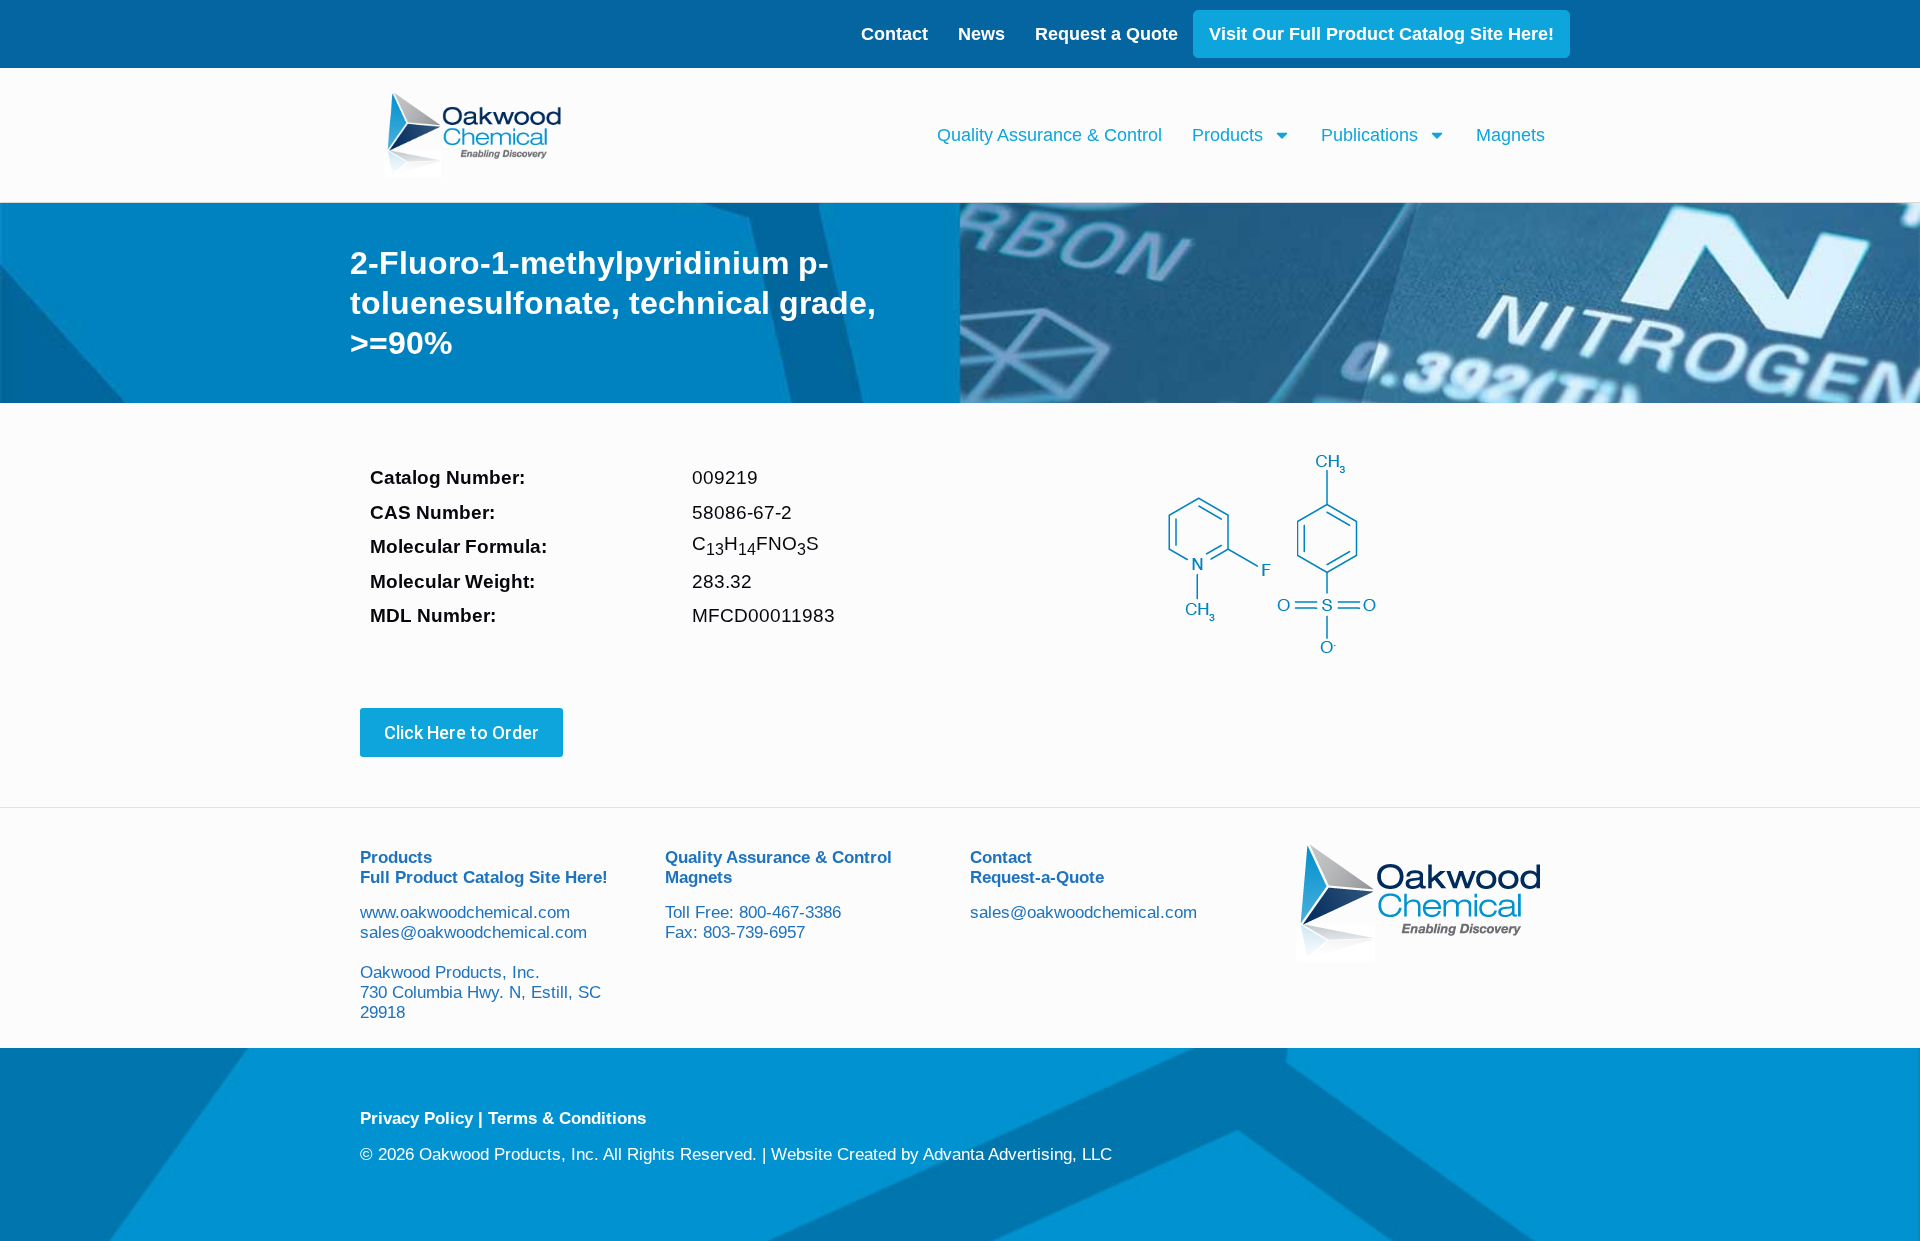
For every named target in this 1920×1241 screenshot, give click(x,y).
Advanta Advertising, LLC (1017, 1154)
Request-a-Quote (1037, 877)
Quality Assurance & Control (1049, 135)
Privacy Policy (416, 1118)
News (981, 34)
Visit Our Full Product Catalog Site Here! (1381, 34)
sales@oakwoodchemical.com (473, 932)
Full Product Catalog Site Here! (484, 877)
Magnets (1510, 135)
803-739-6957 (754, 932)
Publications (1369, 135)
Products (1227, 135)
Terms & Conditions (567, 1118)
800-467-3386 (790, 912)
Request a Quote (1106, 34)
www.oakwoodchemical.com (465, 912)
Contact (894, 34)
